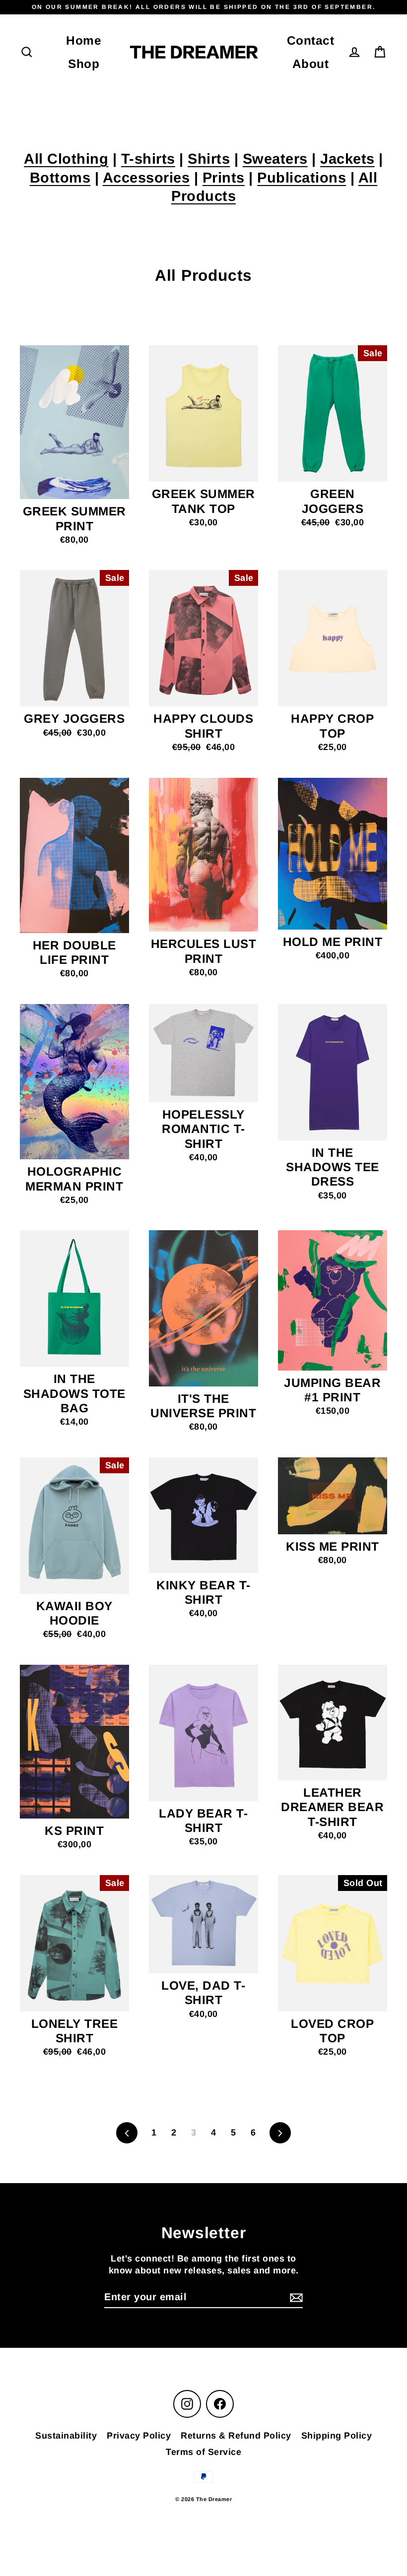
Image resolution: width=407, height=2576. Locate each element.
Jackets (347, 159)
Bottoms (60, 178)
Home (84, 40)
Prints (224, 178)
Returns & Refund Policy (236, 2436)
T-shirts (148, 159)
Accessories (146, 178)
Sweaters (275, 159)
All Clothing (66, 159)
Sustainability (66, 2436)
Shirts (209, 159)
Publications (302, 178)
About (311, 64)
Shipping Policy (337, 2436)
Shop (84, 64)
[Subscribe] (295, 2297)
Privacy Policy (139, 2436)
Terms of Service (203, 2452)
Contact (311, 40)
